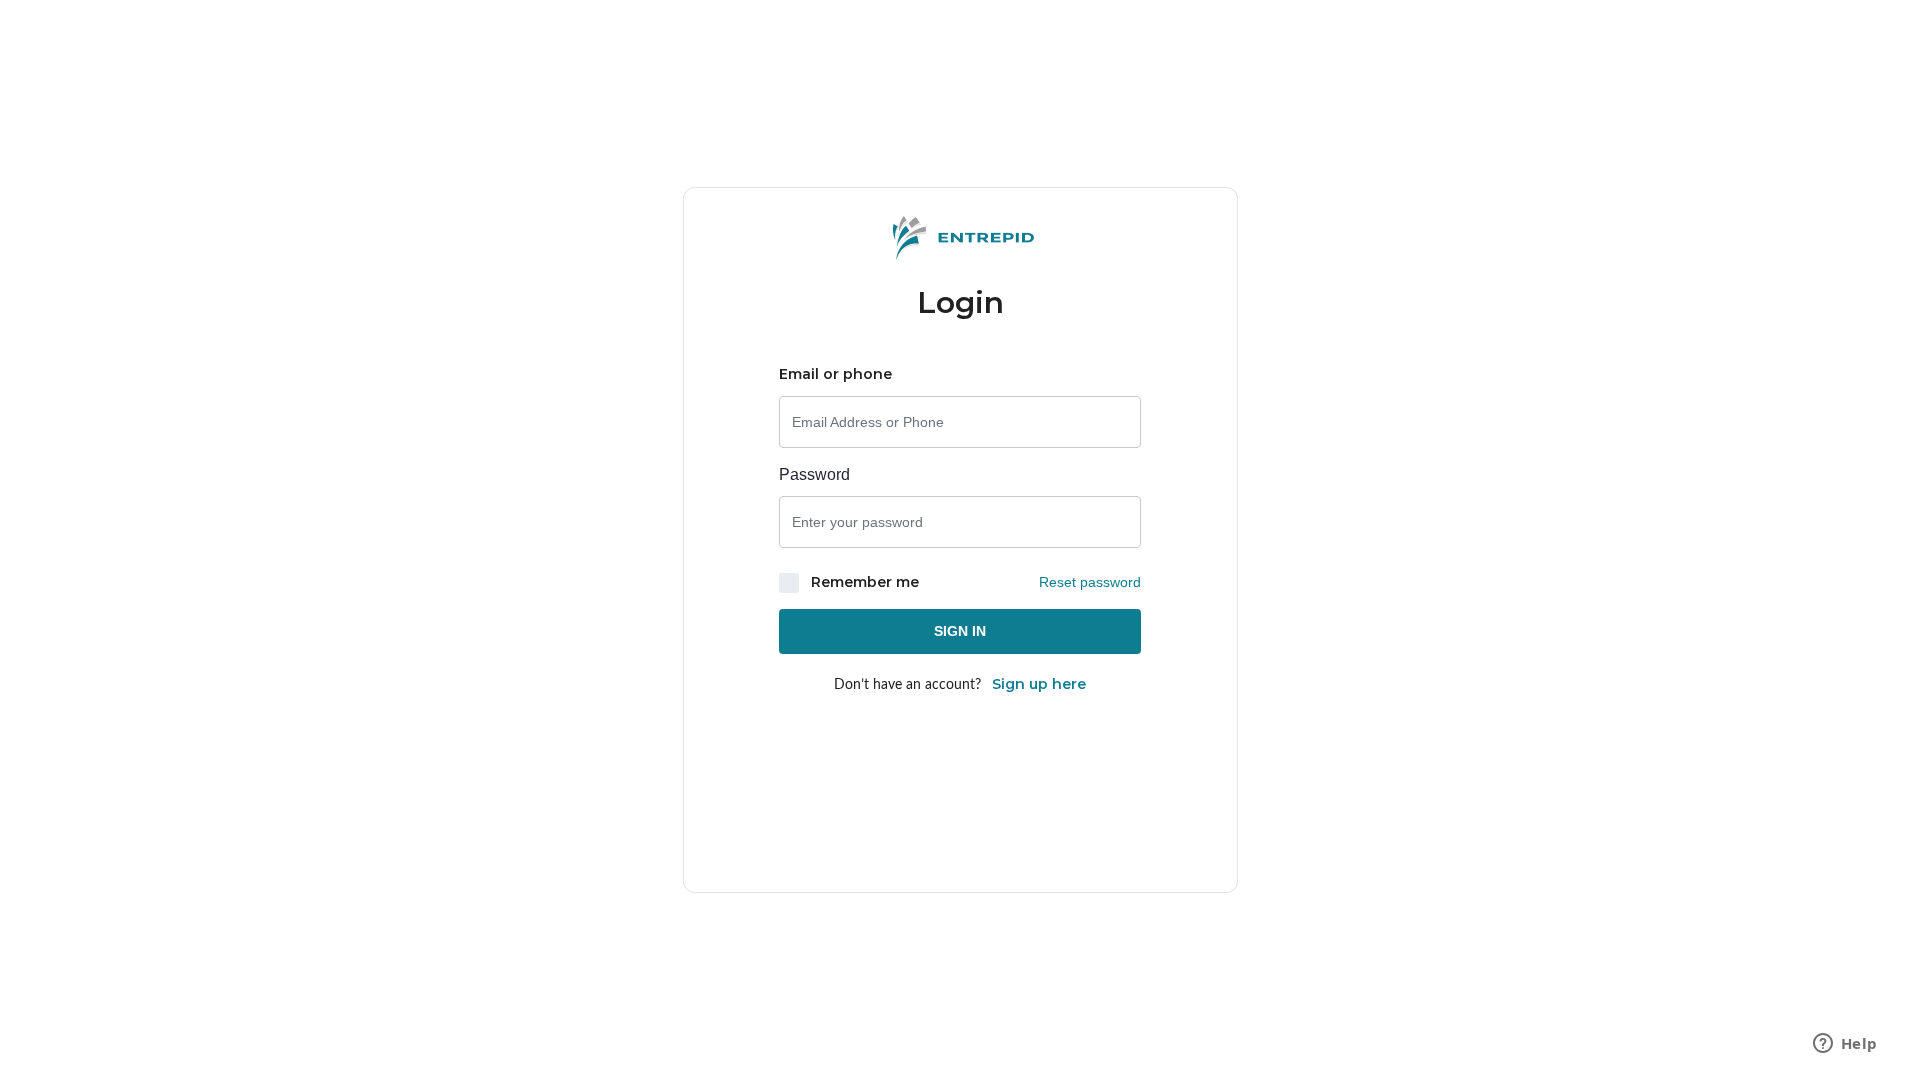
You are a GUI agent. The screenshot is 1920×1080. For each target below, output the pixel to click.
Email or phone (835, 374)
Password (814, 474)
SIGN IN (960, 631)
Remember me (863, 582)
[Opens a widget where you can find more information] (1845, 1045)
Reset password (1090, 582)
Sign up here (1039, 684)
